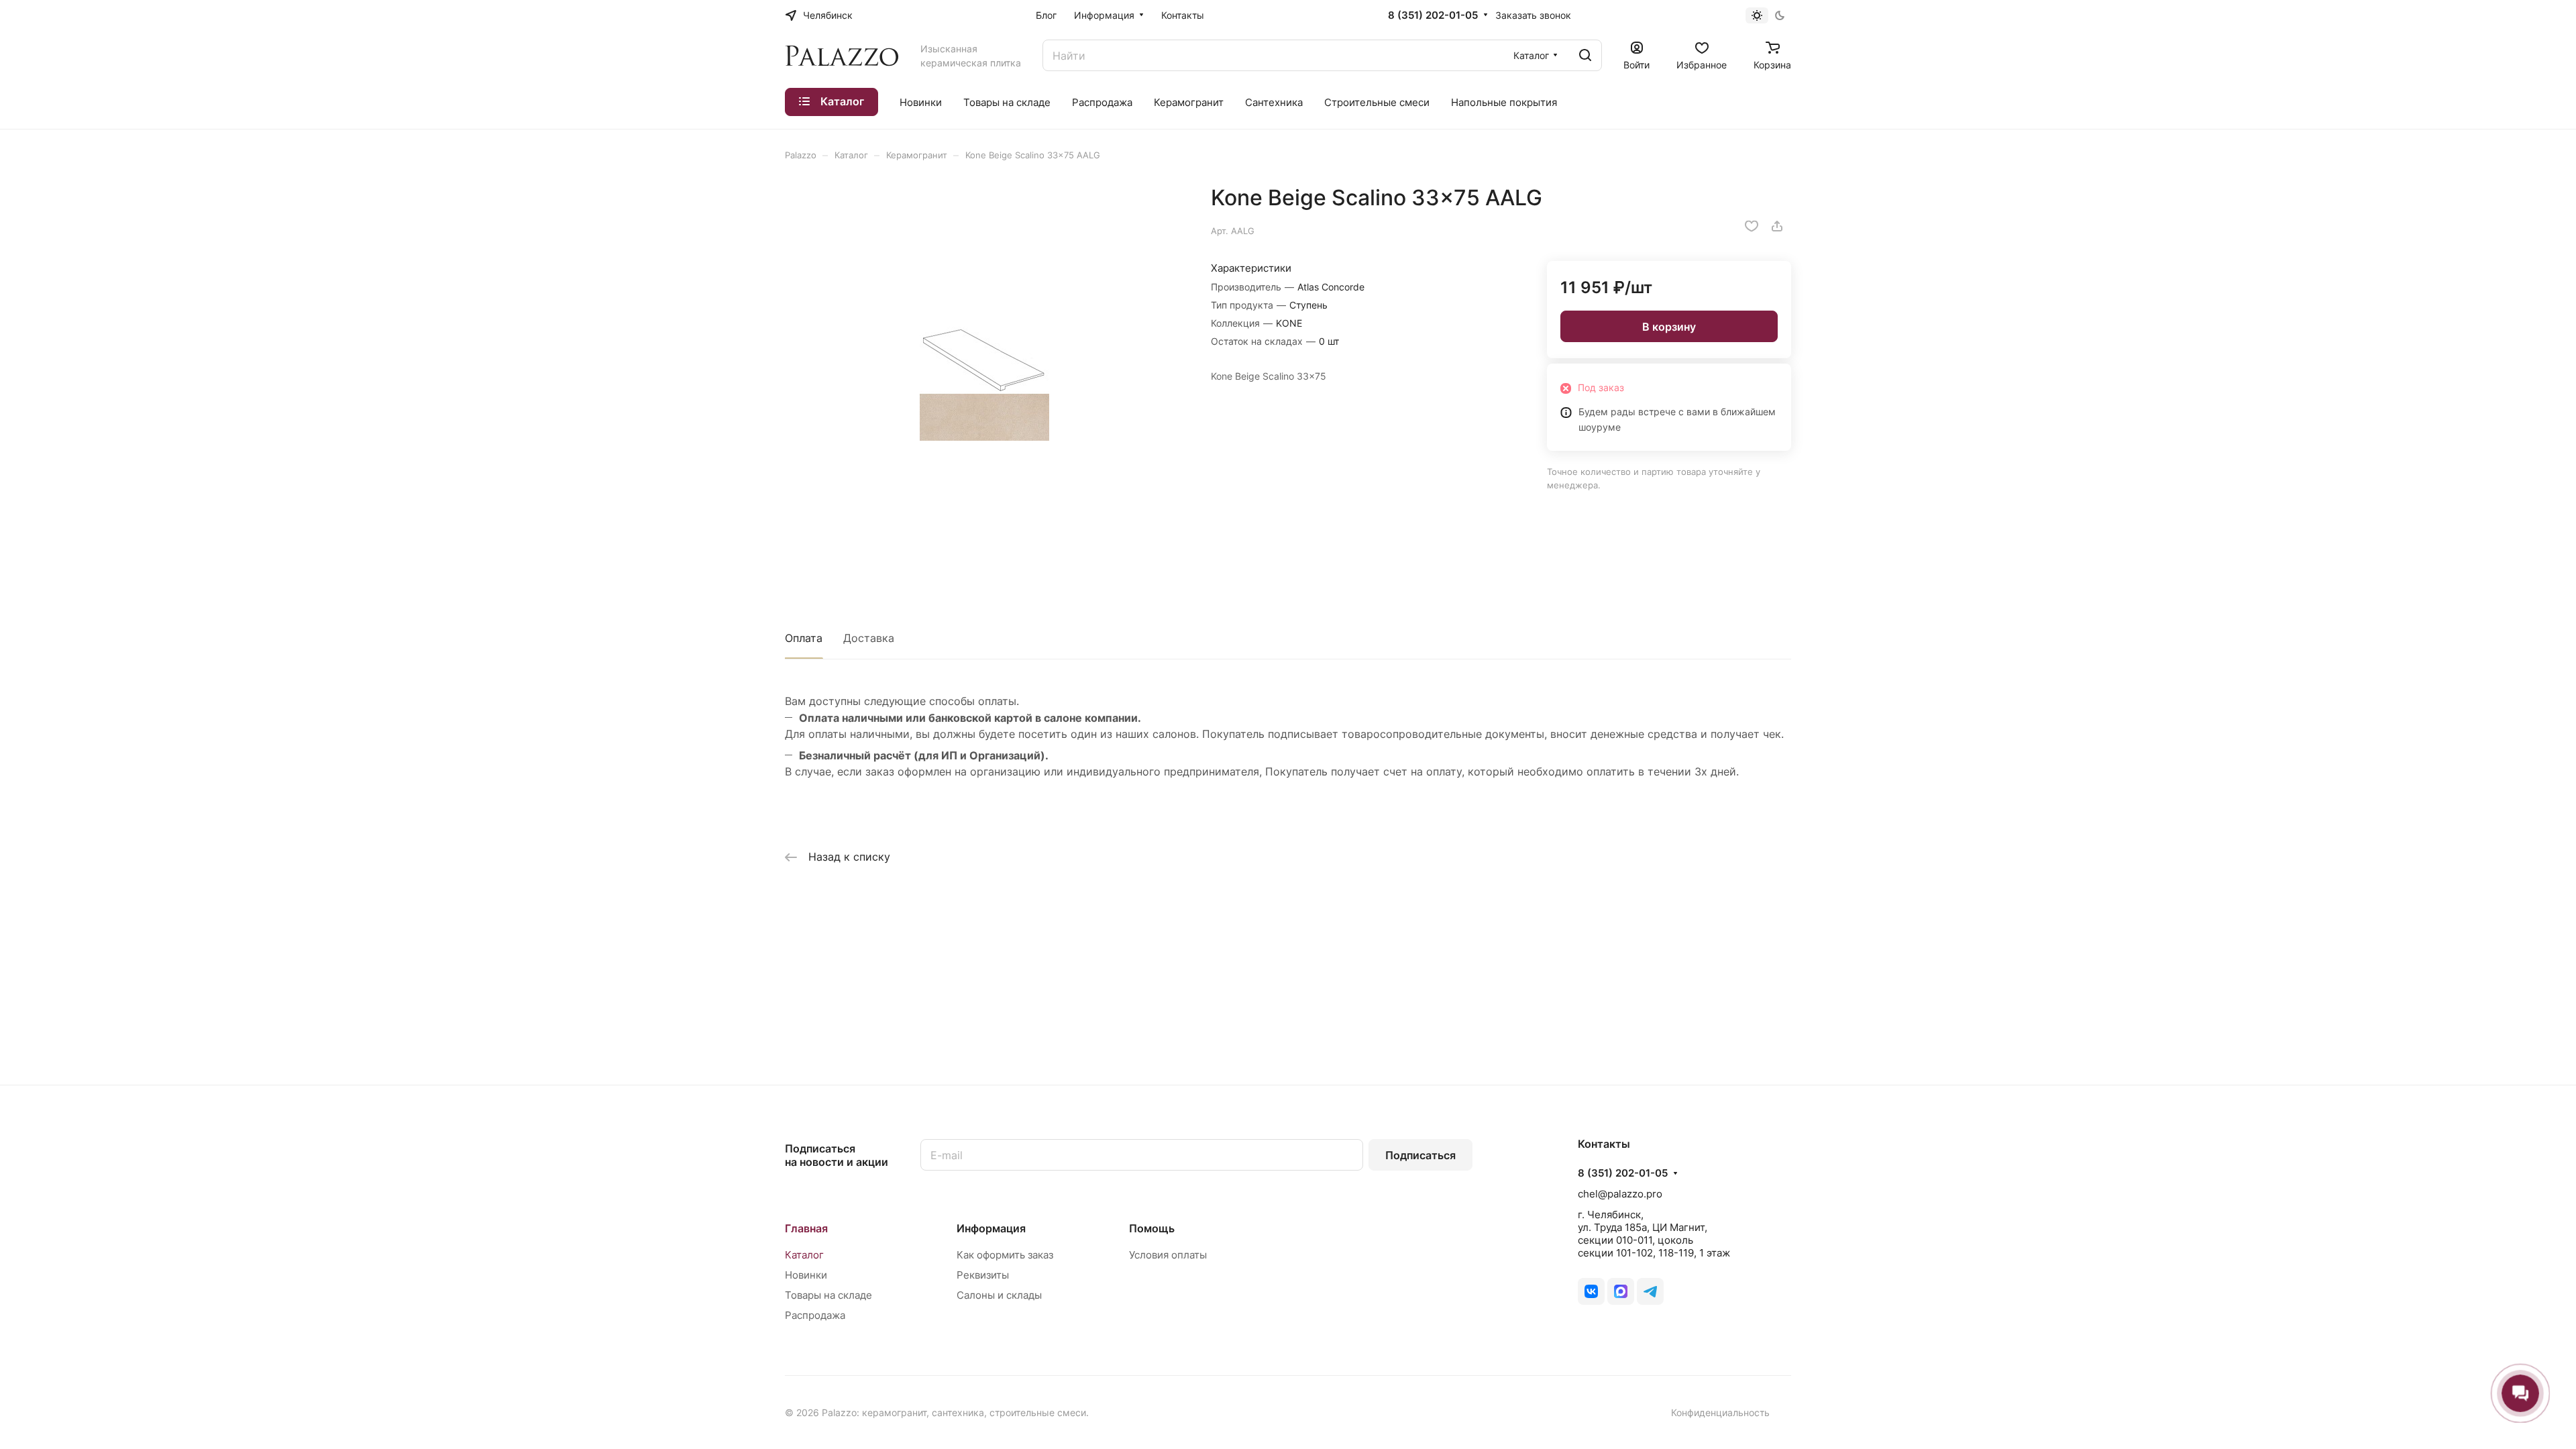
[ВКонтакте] (1591, 1291)
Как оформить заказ (1005, 1255)
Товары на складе (828, 1295)
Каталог (804, 1255)
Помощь (1152, 1228)
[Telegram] (1650, 1291)
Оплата (804, 638)
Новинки (806, 1275)
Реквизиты (983, 1275)
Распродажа (815, 1315)
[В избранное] (1752, 226)
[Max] (1621, 1291)
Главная (806, 1228)
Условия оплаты (1168, 1255)
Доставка (869, 638)
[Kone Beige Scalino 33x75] (984, 384)
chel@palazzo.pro (1620, 1194)
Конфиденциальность (1720, 1412)
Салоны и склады (999, 1295)
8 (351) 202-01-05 (1433, 15)
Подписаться (1420, 1155)
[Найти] (1585, 55)
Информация (991, 1228)
